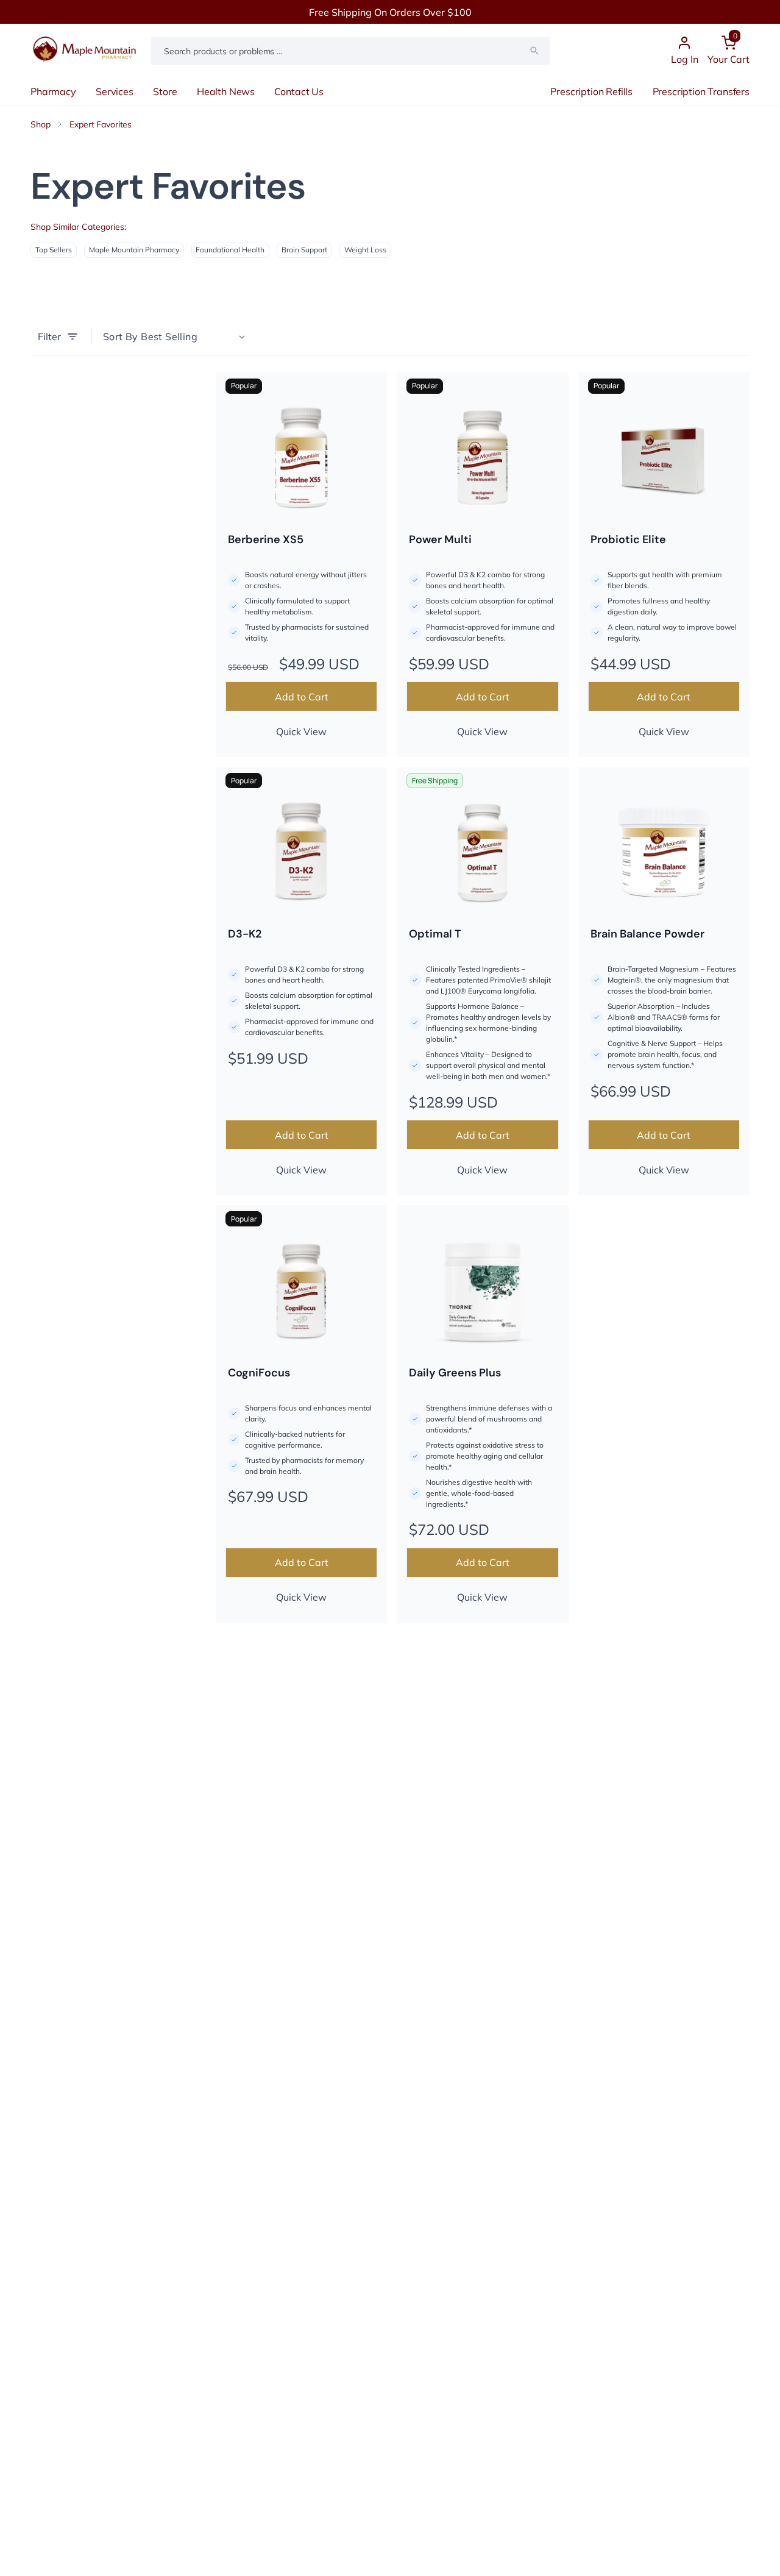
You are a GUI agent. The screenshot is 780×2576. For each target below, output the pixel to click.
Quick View (301, 731)
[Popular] (301, 458)
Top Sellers (54, 250)
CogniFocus (259, 1373)
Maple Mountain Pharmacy (134, 250)
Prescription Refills (591, 91)
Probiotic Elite (628, 539)
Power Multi (440, 539)
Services (115, 91)
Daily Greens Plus (455, 1373)
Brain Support (304, 250)
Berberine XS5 (266, 539)
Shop (40, 124)
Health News (226, 91)
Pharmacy (53, 91)
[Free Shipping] (482, 852)
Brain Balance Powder (647, 934)
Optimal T (435, 934)
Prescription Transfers (701, 91)
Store (165, 91)
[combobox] (350, 51)
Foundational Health (230, 250)
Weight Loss (365, 250)
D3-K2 (245, 934)
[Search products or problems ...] (534, 51)
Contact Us (299, 91)
